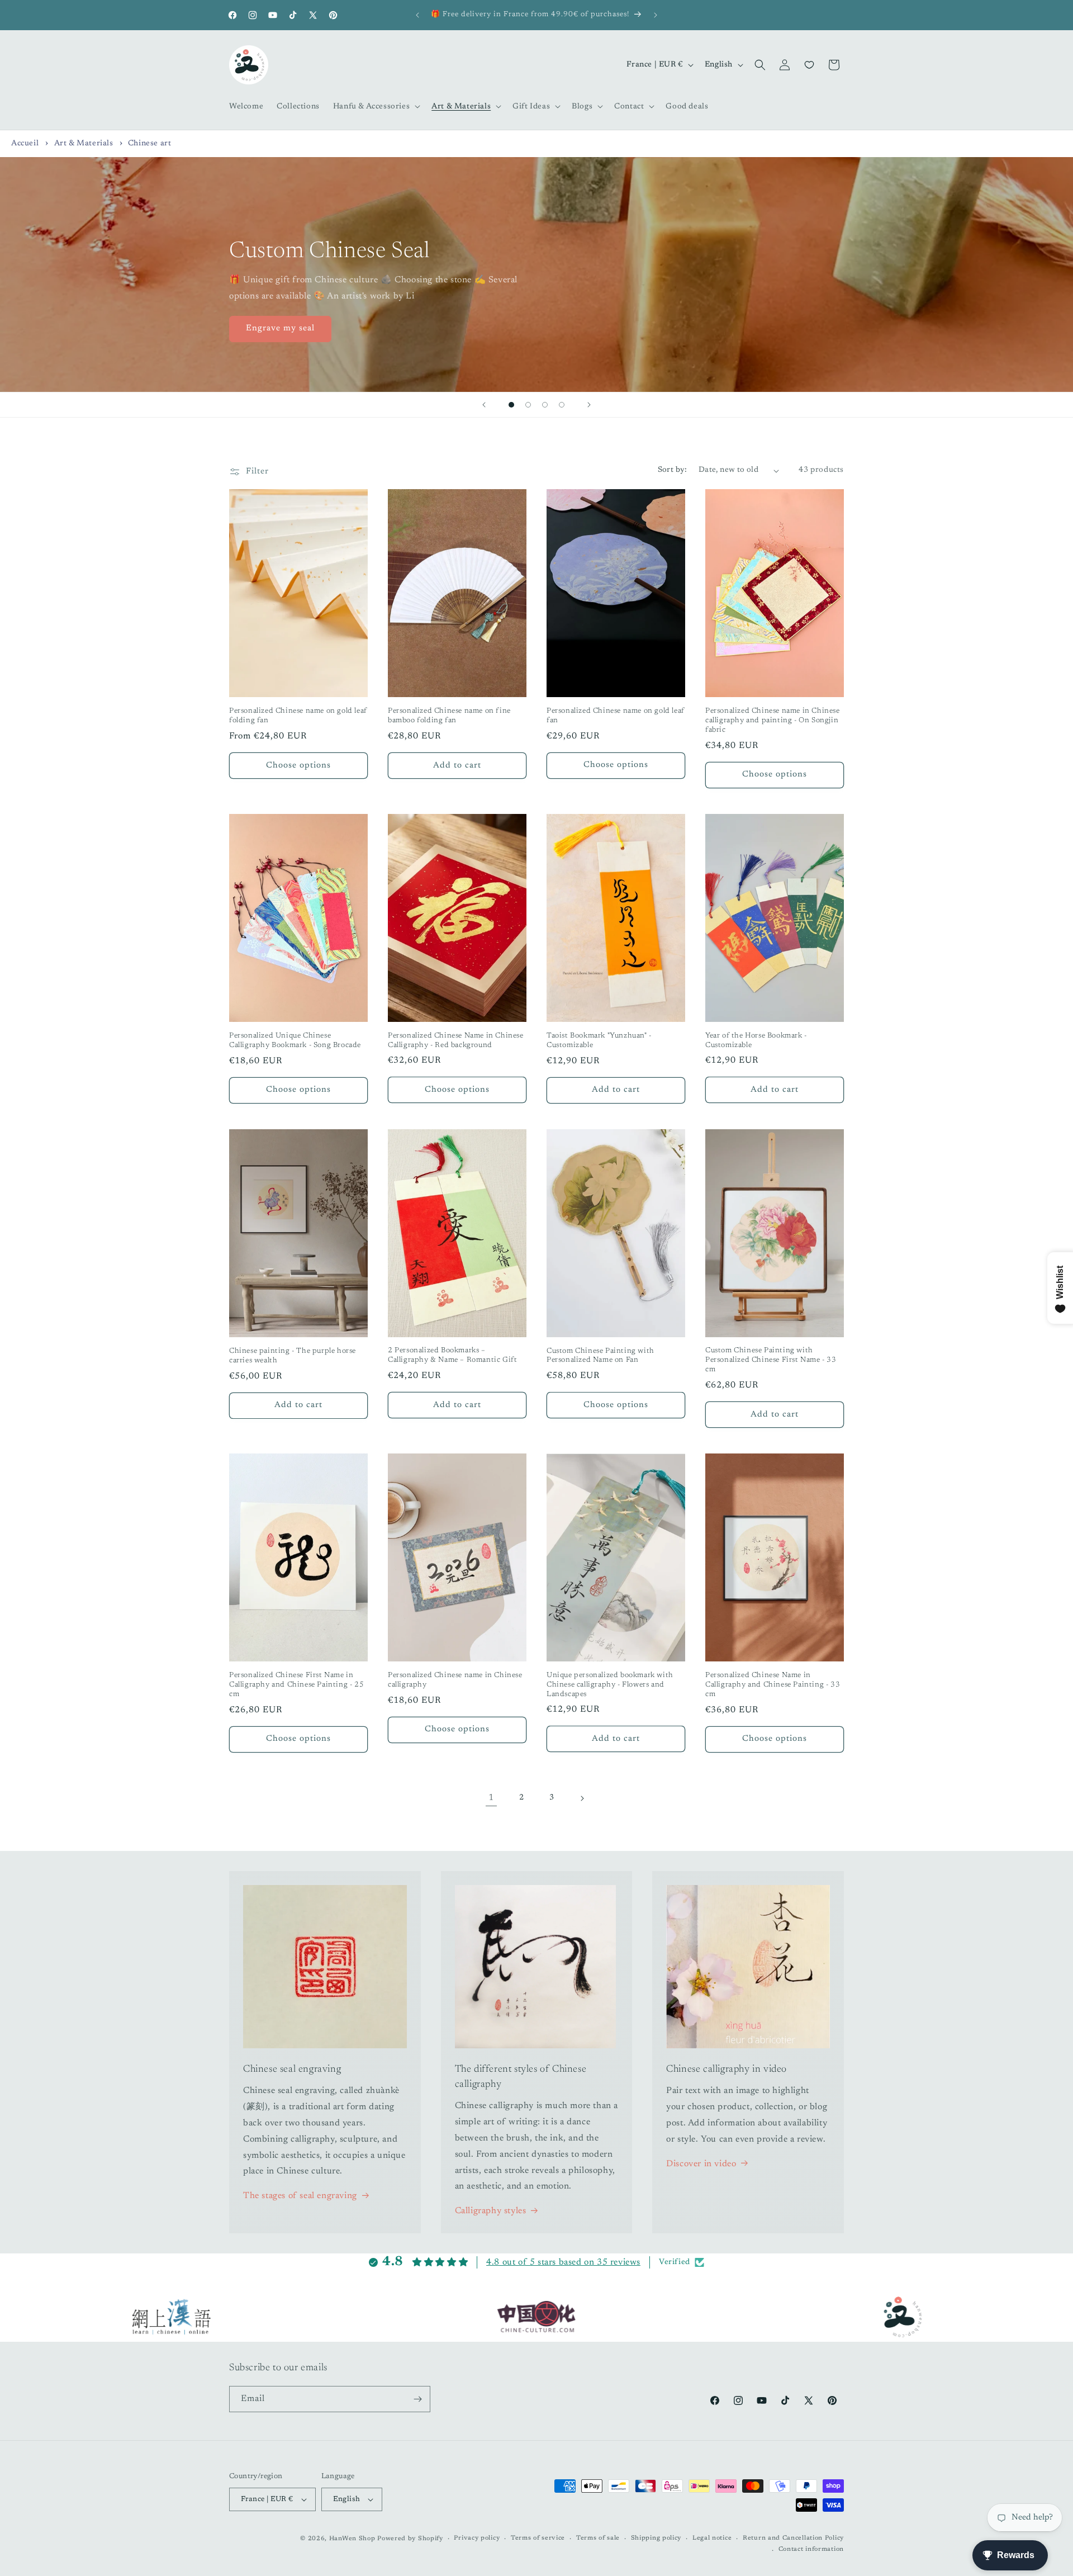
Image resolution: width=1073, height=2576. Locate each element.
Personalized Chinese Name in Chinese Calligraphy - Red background (456, 1040)
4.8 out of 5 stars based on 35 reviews (563, 2262)
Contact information (811, 2549)
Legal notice (712, 2538)
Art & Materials (85, 144)
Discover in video (701, 2164)
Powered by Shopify (410, 2539)
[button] (376, 106)
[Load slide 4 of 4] (562, 405)
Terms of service (538, 2538)
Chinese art (150, 144)
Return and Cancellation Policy (793, 2538)
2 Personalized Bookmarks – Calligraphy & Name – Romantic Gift (452, 1355)
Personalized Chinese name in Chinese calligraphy (455, 1680)
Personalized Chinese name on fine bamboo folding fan (449, 716)
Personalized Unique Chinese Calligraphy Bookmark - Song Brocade (295, 1040)
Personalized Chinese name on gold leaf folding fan (298, 716)
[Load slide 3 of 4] (545, 405)
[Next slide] (589, 405)
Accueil (25, 144)
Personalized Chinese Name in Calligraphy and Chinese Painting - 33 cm (773, 1685)
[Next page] (582, 1798)
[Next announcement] (656, 15)
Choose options (298, 766)
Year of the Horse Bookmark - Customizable (756, 1040)
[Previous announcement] (417, 15)
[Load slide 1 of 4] (511, 405)
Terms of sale (598, 2538)
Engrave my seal (280, 328)
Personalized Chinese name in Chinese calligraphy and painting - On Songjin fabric (773, 720)
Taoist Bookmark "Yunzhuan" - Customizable (599, 1040)
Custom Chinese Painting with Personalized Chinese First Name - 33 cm (771, 1360)
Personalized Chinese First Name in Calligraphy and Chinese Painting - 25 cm (296, 1685)
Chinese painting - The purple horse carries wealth (293, 1356)
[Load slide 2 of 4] (528, 405)
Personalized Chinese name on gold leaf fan (616, 716)
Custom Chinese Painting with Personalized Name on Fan (600, 1356)
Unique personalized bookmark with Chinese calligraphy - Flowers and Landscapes (610, 1685)
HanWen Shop (352, 2539)
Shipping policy (656, 2538)
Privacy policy (477, 2538)
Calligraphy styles (491, 2211)
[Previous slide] (484, 405)
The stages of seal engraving (300, 2196)
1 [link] (491, 1798)
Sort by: (673, 470)
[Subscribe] (417, 2399)
